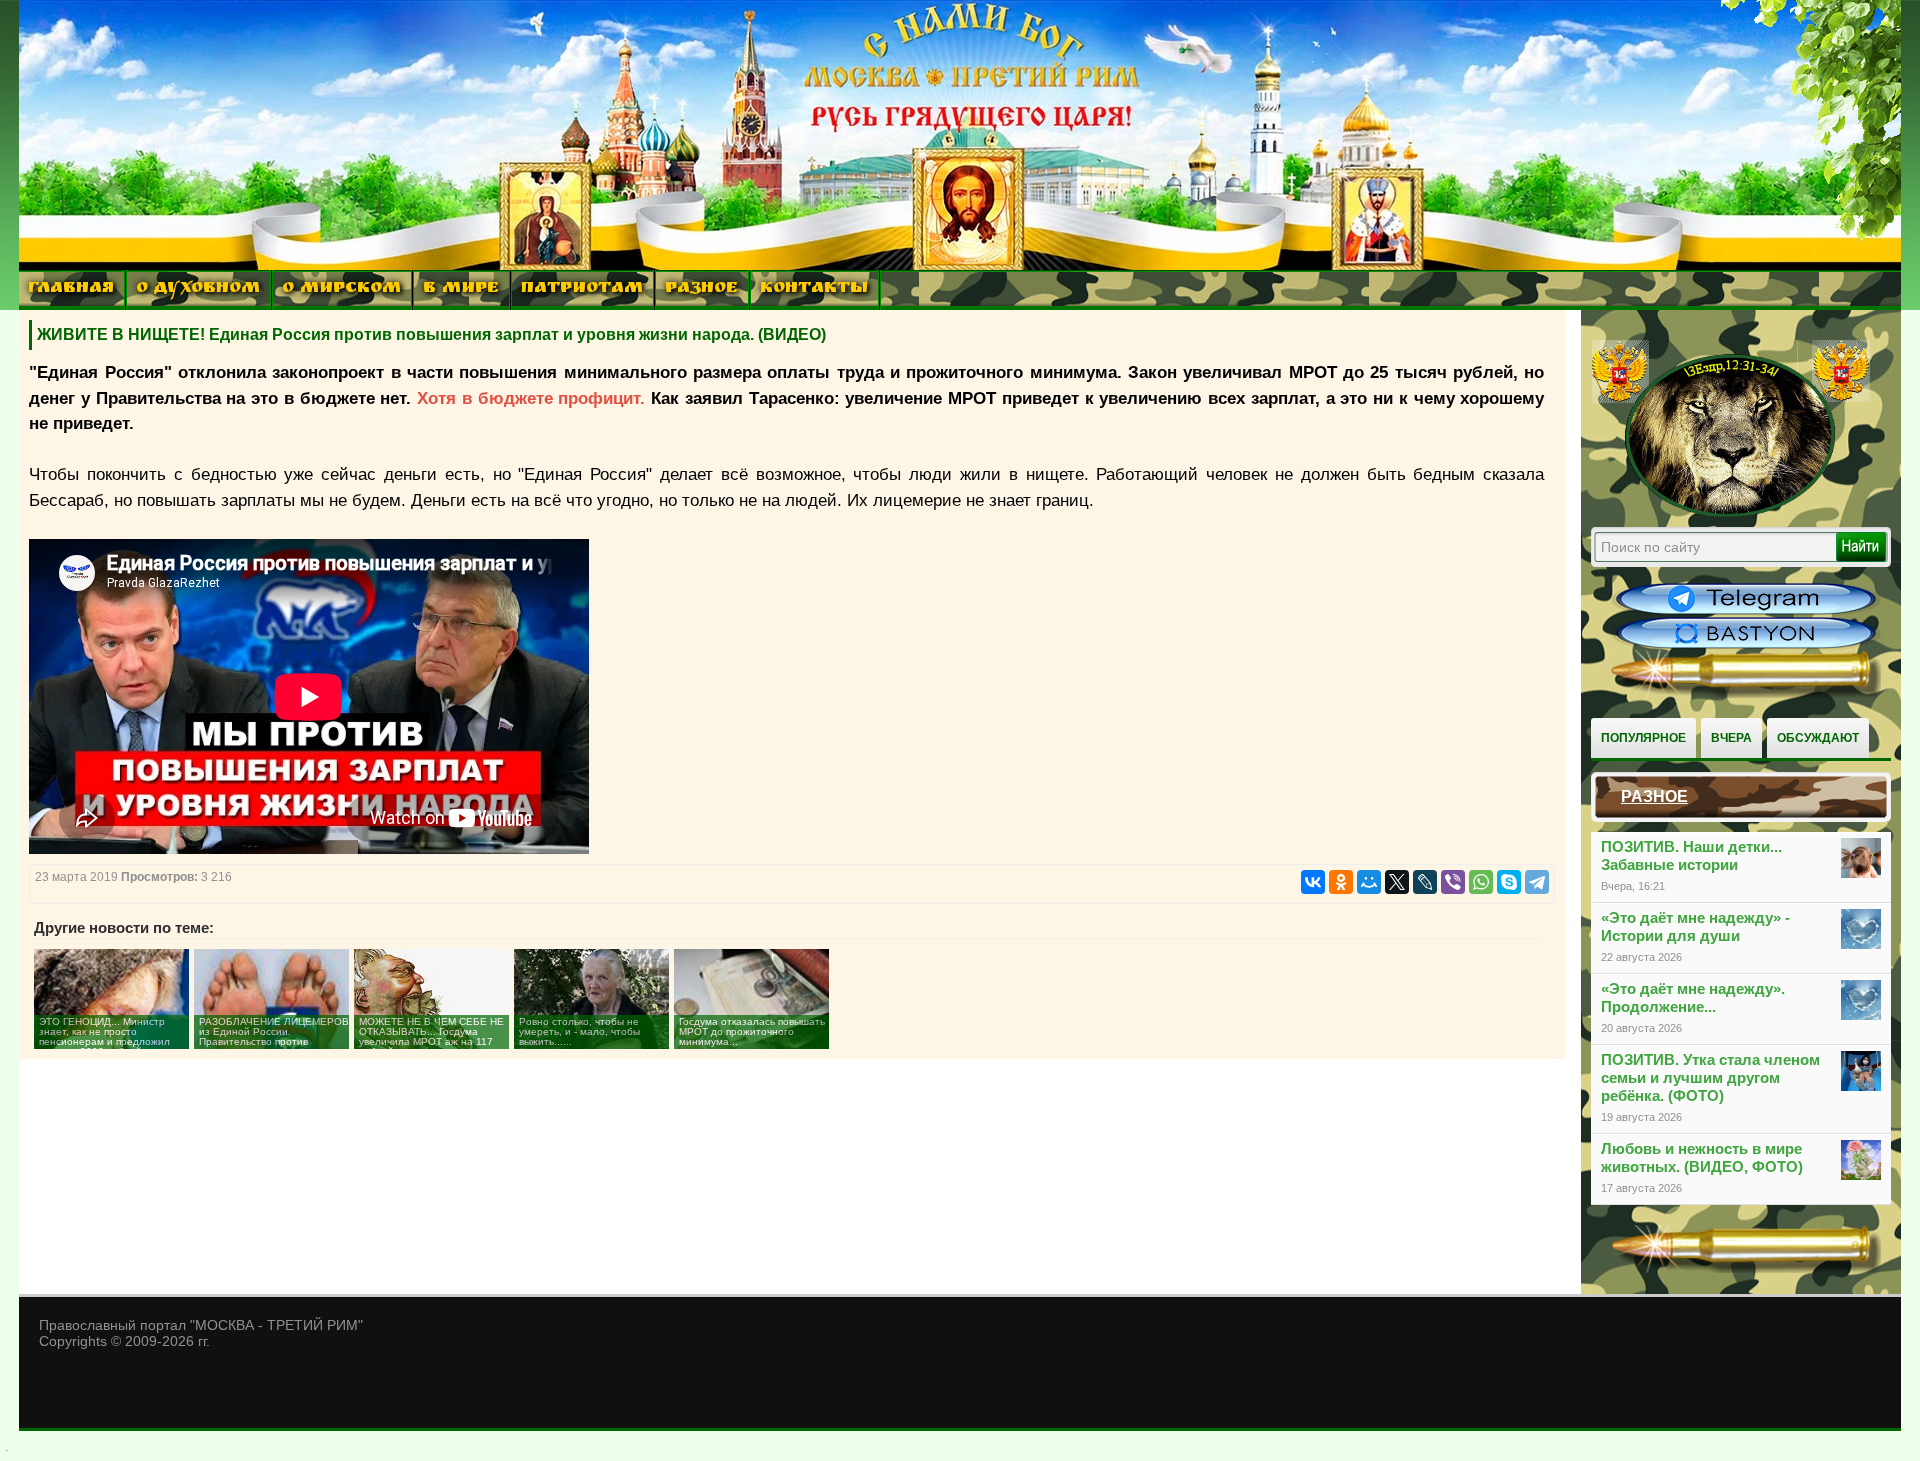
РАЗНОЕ (701, 289)
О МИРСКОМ (341, 289)
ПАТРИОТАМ (582, 289)
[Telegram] (1537, 882)
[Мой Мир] (1369, 882)
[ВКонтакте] (1313, 882)
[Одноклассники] (1341, 882)
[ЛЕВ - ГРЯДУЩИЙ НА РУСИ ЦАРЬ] (1731, 513)
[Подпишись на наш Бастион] (1746, 646)
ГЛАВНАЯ (71, 289)
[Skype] (1509, 882)
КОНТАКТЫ (814, 289)
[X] (1397, 882)
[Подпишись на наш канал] (1746, 612)
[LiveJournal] (1425, 882)
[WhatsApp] (1481, 882)
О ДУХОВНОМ (198, 289)
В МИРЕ (461, 289)
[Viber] (1453, 882)
